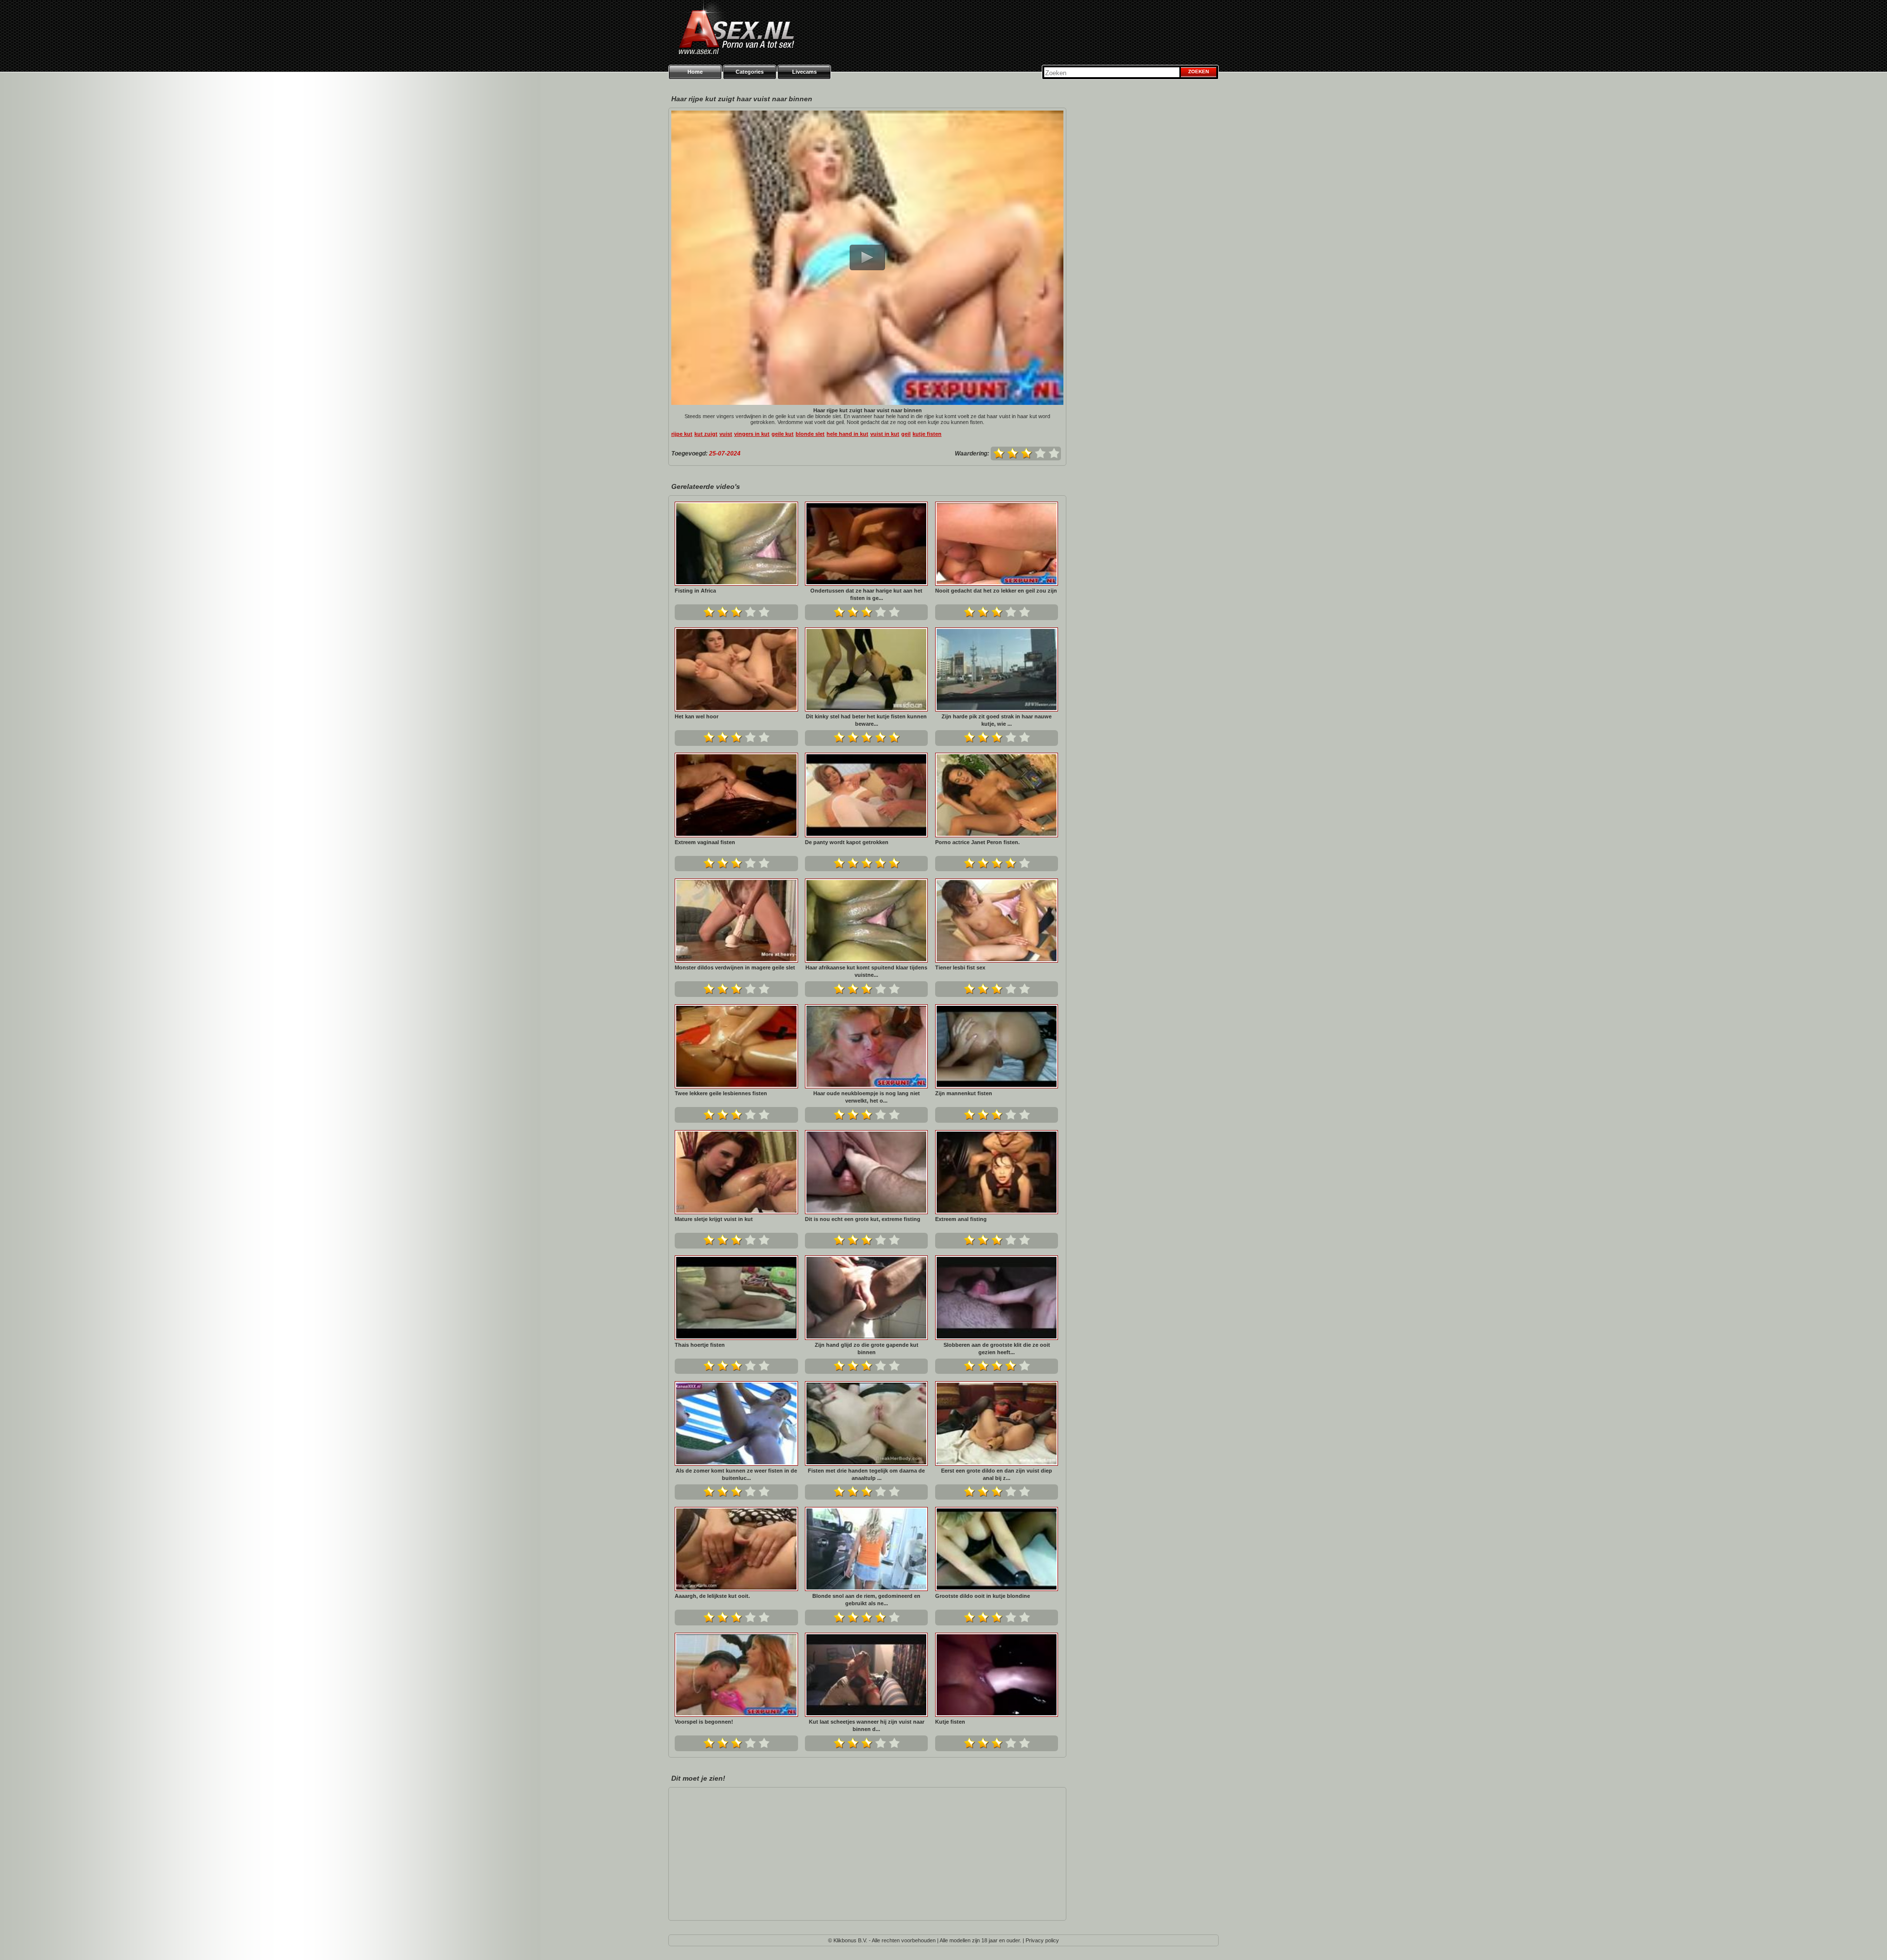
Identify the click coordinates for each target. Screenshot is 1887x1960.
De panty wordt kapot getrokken (847, 842)
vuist (726, 434)
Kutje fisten (950, 1722)
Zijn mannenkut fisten (964, 1093)
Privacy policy (1042, 1940)
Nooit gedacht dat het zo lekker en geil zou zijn (996, 591)
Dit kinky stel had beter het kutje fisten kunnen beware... (866, 720)
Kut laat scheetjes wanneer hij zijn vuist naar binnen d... (867, 1725)
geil (906, 434)
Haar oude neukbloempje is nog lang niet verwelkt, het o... (867, 1097)
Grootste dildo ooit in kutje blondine (983, 1596)
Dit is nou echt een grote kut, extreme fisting (863, 1219)
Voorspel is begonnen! (704, 1722)
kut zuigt (706, 434)
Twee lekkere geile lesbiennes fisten (721, 1093)
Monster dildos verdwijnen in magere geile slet (735, 967)
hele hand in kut (847, 434)
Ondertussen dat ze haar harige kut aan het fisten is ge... (866, 594)
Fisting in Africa (695, 591)
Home (695, 72)
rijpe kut (682, 434)
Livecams (804, 72)
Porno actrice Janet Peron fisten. (977, 842)
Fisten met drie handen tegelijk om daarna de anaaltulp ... (866, 1474)
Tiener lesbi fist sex (960, 967)
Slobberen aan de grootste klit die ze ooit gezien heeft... (997, 1349)
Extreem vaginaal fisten (705, 842)
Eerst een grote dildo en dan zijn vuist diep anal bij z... (997, 1474)
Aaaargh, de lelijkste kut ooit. (712, 1596)
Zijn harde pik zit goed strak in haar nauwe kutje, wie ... (997, 720)
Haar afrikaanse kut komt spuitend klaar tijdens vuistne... (866, 971)
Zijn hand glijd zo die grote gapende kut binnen (867, 1349)
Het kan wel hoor (697, 716)
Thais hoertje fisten (700, 1345)
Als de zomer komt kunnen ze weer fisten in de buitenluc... (736, 1474)
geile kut (783, 434)
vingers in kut (752, 434)
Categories (750, 72)
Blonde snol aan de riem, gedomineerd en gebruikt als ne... (866, 1600)
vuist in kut (885, 434)
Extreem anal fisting (961, 1219)
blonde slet (810, 434)
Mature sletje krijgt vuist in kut (714, 1219)
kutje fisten (927, 434)
